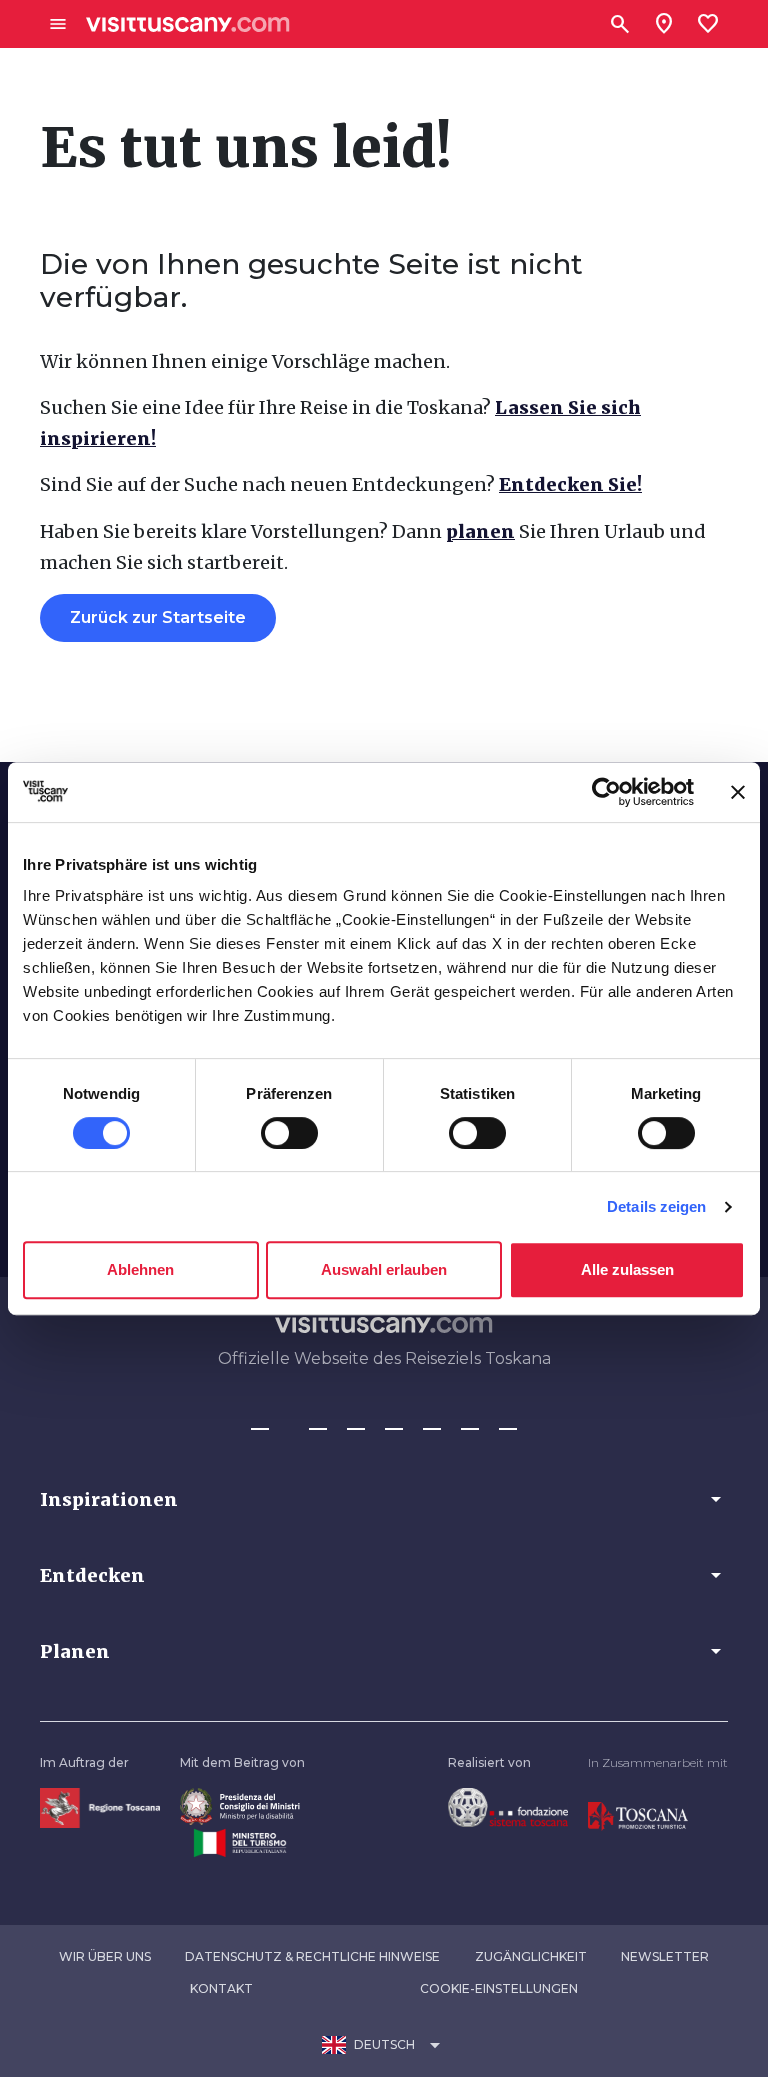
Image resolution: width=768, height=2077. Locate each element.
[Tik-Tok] (356, 1420)
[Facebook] (260, 1420)
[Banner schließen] (738, 792)
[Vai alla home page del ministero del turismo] (240, 1841)
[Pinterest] (394, 1420)
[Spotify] (508, 1420)
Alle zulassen (627, 1269)
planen (480, 531)
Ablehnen (140, 1269)
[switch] (289, 1133)
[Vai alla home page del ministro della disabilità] (240, 1805)
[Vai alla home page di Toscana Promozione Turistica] (638, 1815)
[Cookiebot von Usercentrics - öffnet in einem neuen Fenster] (606, 792)
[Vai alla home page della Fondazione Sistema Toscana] (508, 1806)
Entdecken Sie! (570, 484)
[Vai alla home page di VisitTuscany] (188, 24)
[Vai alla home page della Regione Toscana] (100, 1807)
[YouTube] (432, 1420)
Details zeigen (656, 1206)
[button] (384, 1499)
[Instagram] (318, 1420)
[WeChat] (470, 1420)
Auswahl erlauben (384, 1269)
